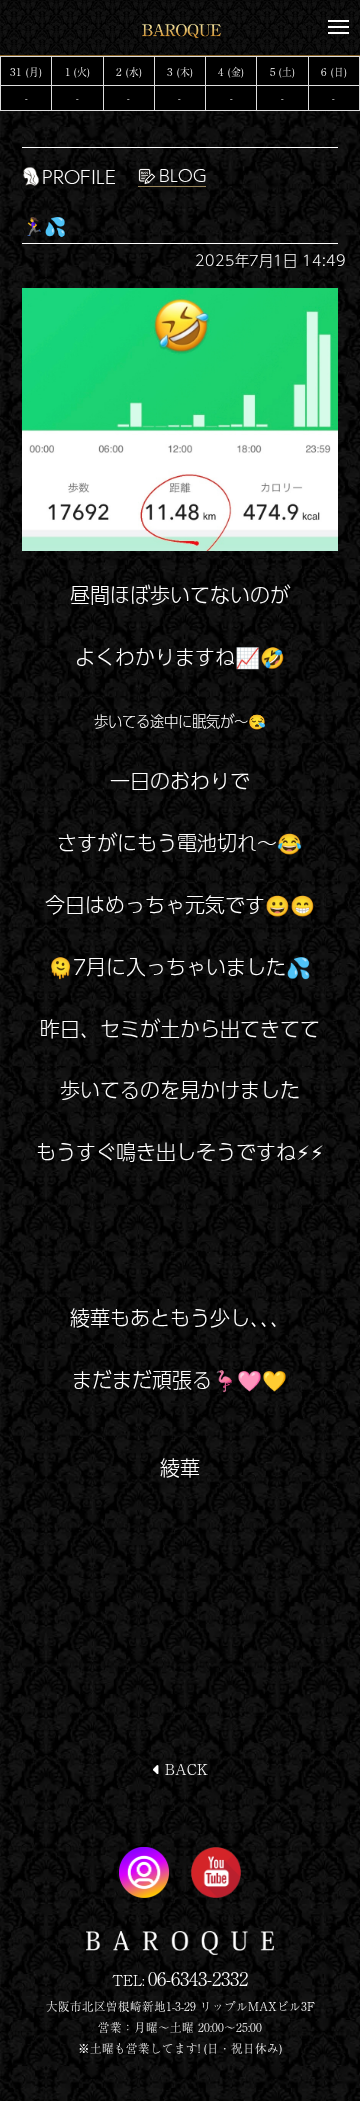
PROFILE (79, 176)
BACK (184, 1768)
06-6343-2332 (198, 1978)
